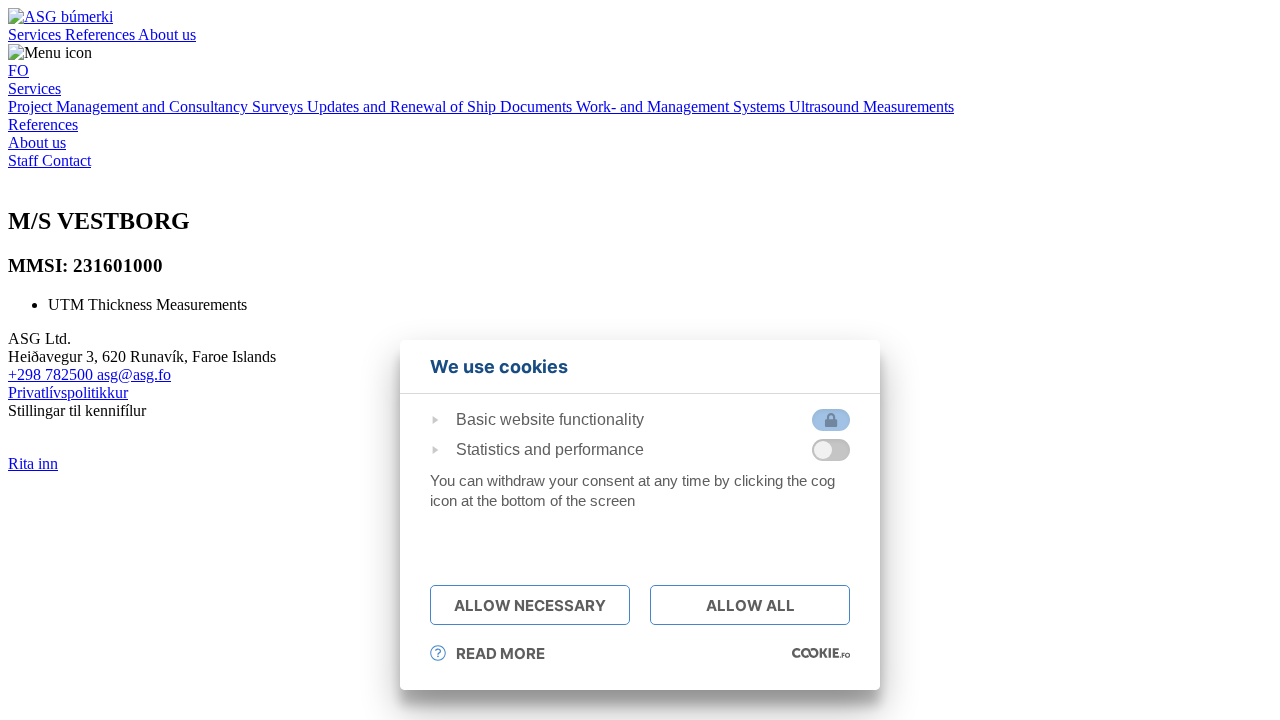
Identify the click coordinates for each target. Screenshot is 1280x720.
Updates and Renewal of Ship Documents (441, 106)
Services (36, 34)
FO (18, 70)
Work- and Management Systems (682, 106)
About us (167, 34)
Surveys (279, 106)
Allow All (750, 605)
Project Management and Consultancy (130, 106)
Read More (500, 653)
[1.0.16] (821, 653)
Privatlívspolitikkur (68, 392)
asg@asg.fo (134, 374)
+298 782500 (52, 374)
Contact (66, 160)
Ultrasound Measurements (871, 106)
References (101, 34)
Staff (25, 160)
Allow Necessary (530, 605)
